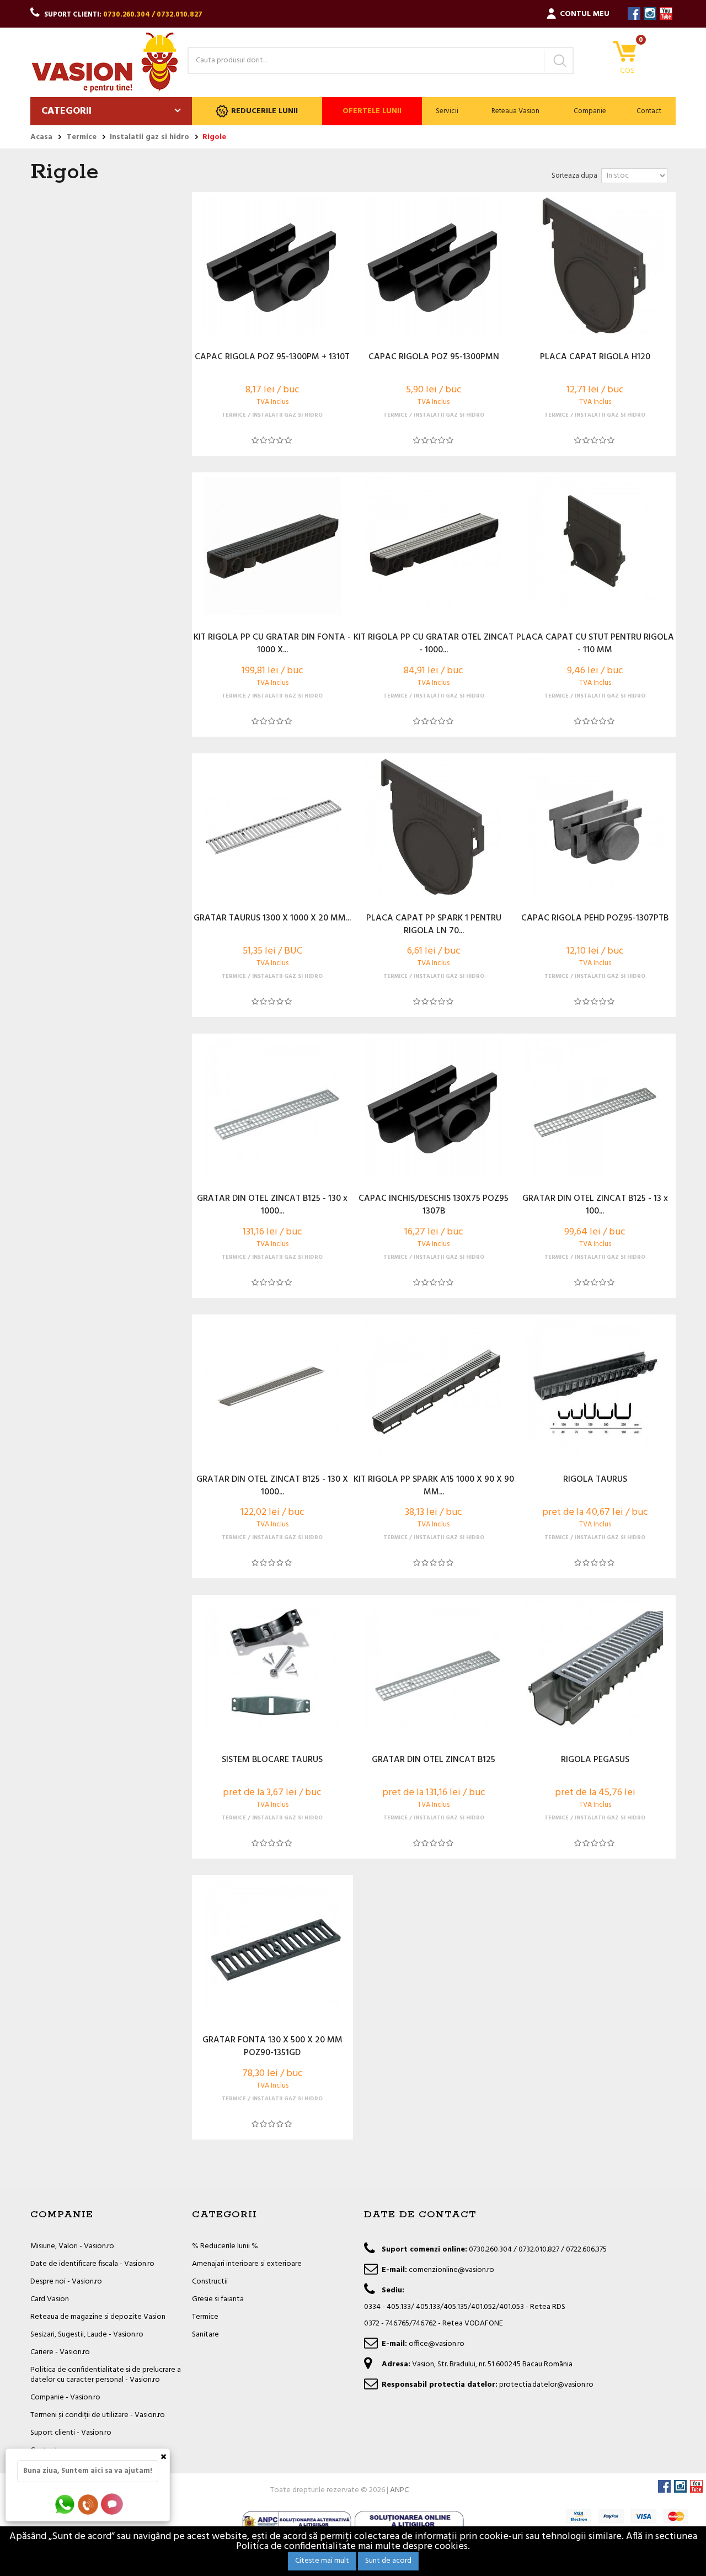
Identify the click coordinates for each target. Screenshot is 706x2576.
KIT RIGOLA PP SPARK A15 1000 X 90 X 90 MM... (434, 1486)
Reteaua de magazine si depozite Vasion (98, 2317)
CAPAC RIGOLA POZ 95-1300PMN (434, 358)
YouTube (666, 14)
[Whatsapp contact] (65, 2504)
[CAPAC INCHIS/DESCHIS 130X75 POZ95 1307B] (434, 1108)
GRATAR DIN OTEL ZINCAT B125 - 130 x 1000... (272, 1205)
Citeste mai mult (322, 2561)
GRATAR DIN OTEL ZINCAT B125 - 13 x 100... (595, 1205)
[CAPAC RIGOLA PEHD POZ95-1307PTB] (595, 827)
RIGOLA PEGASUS (595, 1760)
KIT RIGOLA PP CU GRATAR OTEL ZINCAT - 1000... (434, 644)
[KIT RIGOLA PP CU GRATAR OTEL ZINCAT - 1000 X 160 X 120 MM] (434, 546)
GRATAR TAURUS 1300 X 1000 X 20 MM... (272, 919)
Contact (649, 111)
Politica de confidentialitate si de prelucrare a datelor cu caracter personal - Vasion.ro (106, 2375)
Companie (590, 111)
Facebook (634, 14)
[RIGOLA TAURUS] (595, 1388)
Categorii (66, 111)
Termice (205, 2317)
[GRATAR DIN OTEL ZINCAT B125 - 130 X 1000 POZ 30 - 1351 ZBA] (272, 1388)
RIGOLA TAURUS (595, 1480)
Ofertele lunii (372, 111)
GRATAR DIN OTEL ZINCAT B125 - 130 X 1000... (272, 1486)
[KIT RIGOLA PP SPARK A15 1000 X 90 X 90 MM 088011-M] (434, 1388)
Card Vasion (50, 2299)
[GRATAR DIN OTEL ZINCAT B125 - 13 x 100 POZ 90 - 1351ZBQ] (595, 1108)
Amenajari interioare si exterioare (247, 2264)
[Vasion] (105, 62)
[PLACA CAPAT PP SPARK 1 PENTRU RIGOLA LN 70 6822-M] (434, 827)
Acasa (41, 137)
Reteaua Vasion (515, 111)
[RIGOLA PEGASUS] (595, 1669)
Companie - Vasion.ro (65, 2397)
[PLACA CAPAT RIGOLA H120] (595, 266)
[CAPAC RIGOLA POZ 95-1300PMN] (434, 266)
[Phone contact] (90, 2504)
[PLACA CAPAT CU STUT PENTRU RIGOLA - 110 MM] (595, 546)
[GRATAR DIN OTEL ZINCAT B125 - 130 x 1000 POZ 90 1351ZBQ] (272, 1108)
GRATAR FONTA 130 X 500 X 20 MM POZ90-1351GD (272, 2047)
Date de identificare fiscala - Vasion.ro (92, 2264)
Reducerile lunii (264, 111)
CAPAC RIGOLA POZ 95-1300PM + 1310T (272, 358)
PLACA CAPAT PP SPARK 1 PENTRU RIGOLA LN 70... (434, 925)
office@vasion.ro (437, 2344)
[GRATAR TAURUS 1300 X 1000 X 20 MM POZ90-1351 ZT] (272, 827)
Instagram (650, 14)
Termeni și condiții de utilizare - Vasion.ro (98, 2415)
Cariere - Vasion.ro (60, 2352)
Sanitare (205, 2335)
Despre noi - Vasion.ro (66, 2282)
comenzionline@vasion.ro (451, 2270)
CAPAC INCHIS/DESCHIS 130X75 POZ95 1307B (434, 1205)
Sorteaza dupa (574, 176)
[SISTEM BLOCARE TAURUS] (272, 1669)
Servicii (447, 111)
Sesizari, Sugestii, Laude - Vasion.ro (87, 2335)
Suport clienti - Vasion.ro (71, 2433)
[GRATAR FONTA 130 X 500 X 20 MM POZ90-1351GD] (272, 1949)
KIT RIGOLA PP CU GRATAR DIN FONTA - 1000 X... (272, 644)
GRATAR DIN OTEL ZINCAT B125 (434, 1760)
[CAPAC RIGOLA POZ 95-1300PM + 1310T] (272, 266)
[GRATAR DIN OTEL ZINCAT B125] (434, 1669)
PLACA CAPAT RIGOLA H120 (595, 358)
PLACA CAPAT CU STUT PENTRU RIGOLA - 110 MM (595, 644)
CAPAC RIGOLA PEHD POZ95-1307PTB (595, 919)
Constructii (210, 2282)
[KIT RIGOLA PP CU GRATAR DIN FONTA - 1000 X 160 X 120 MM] (272, 546)
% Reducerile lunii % (225, 2246)
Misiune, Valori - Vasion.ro (72, 2246)
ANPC (399, 2490)
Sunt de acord (388, 2561)
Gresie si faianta (218, 2299)
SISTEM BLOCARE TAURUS (272, 1760)
